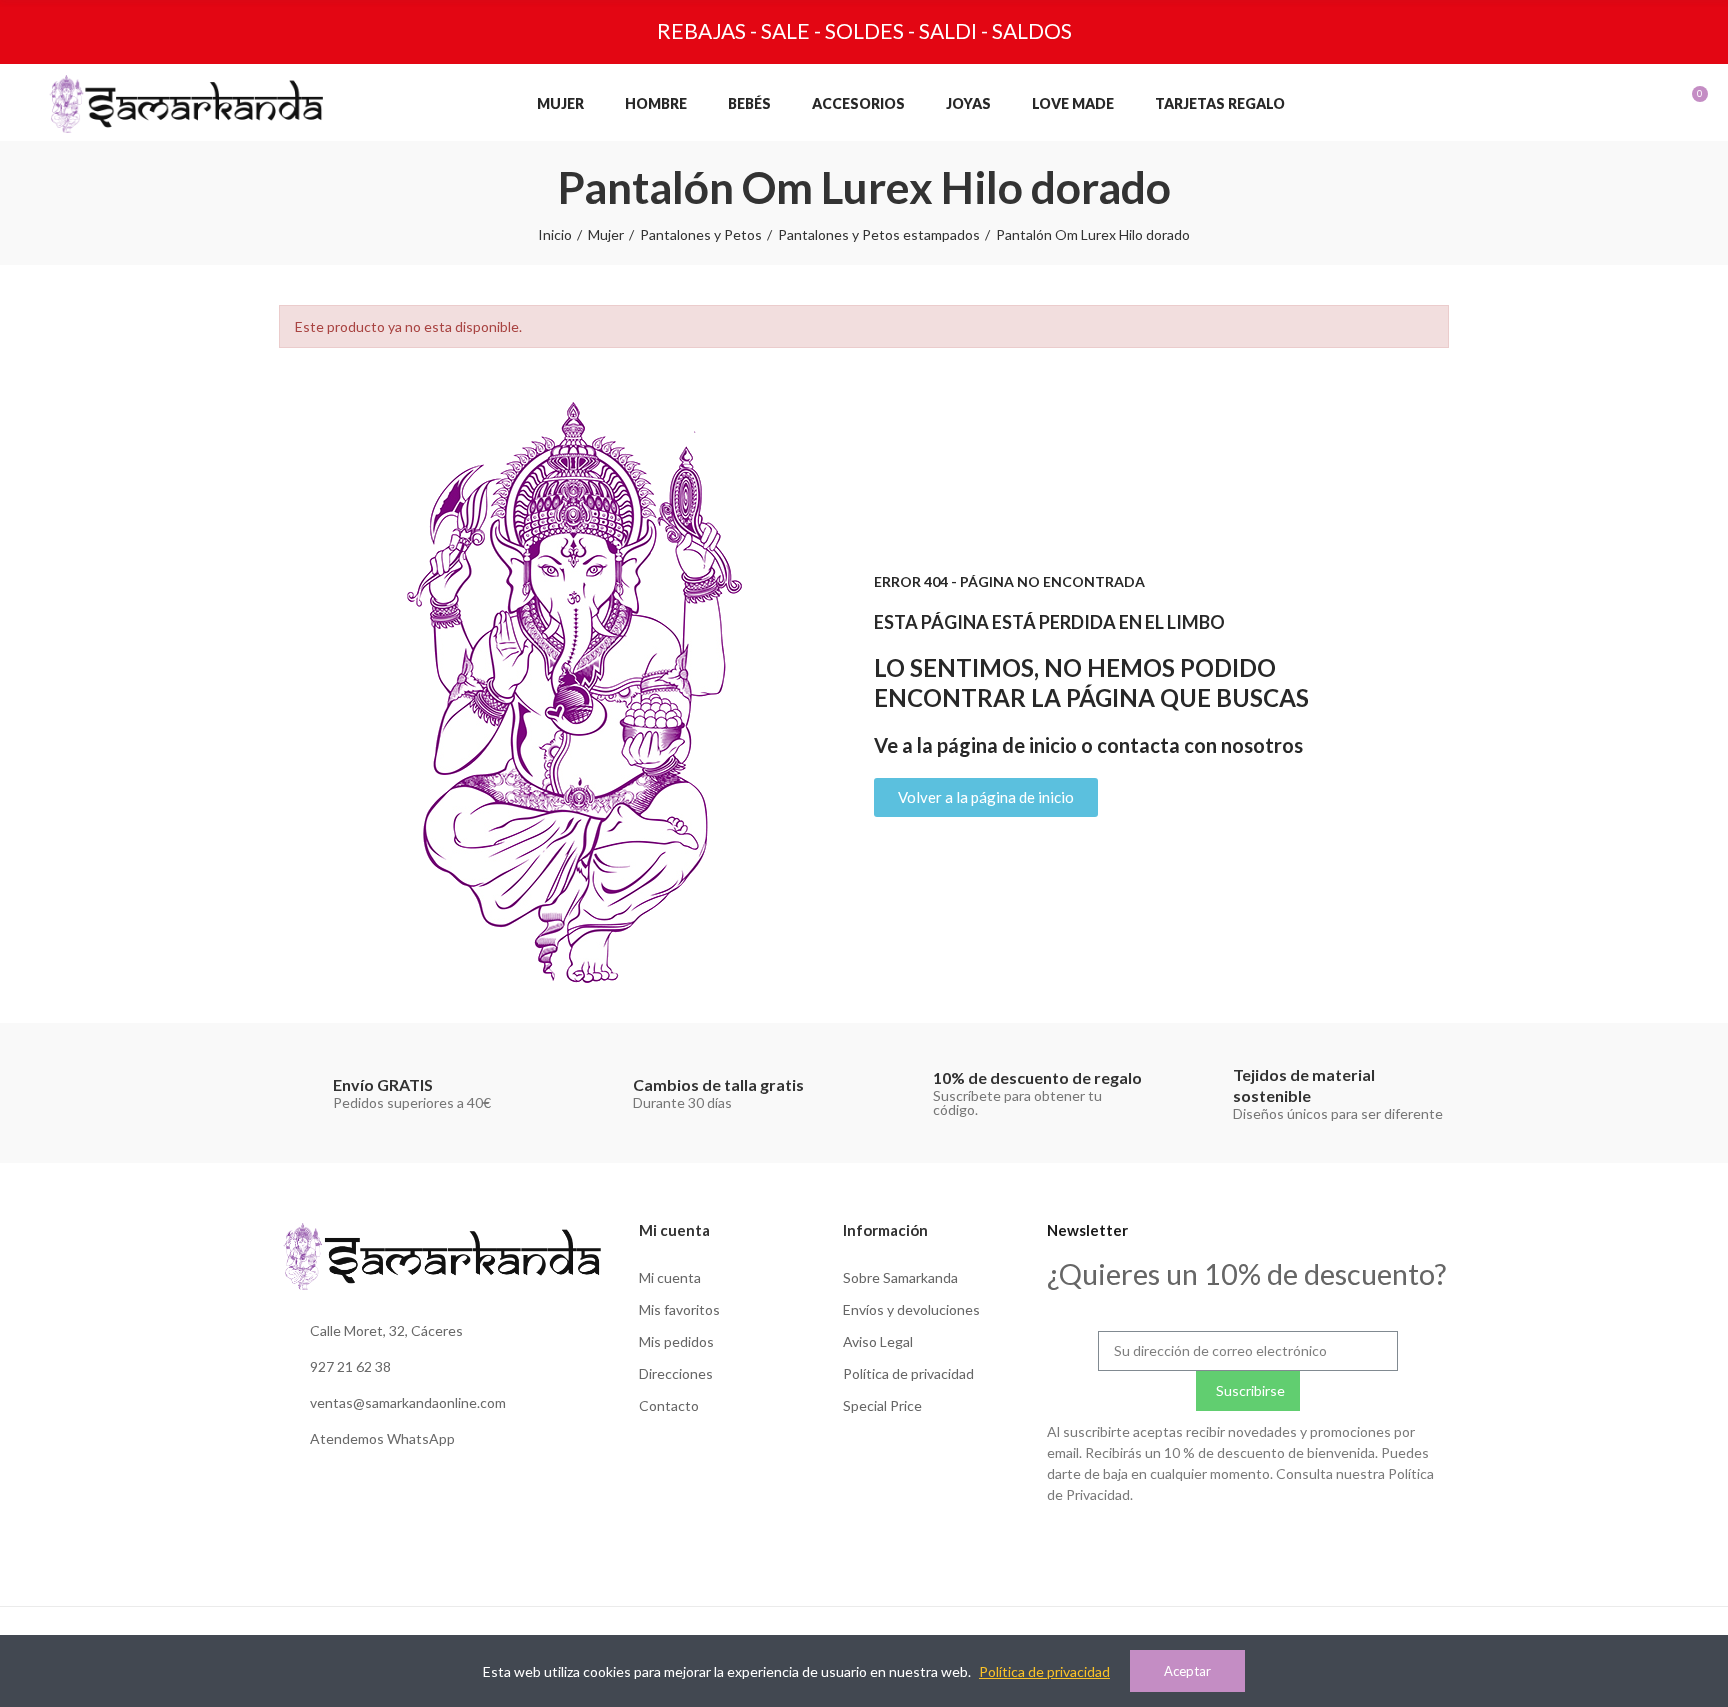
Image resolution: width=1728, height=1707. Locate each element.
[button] (986, 797)
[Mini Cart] (1677, 104)
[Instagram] (1207, 1543)
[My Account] (1595, 104)
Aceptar (1187, 1671)
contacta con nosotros (1200, 745)
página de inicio (1007, 745)
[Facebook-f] (1248, 1543)
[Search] (1554, 104)
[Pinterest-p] (1289, 1543)
